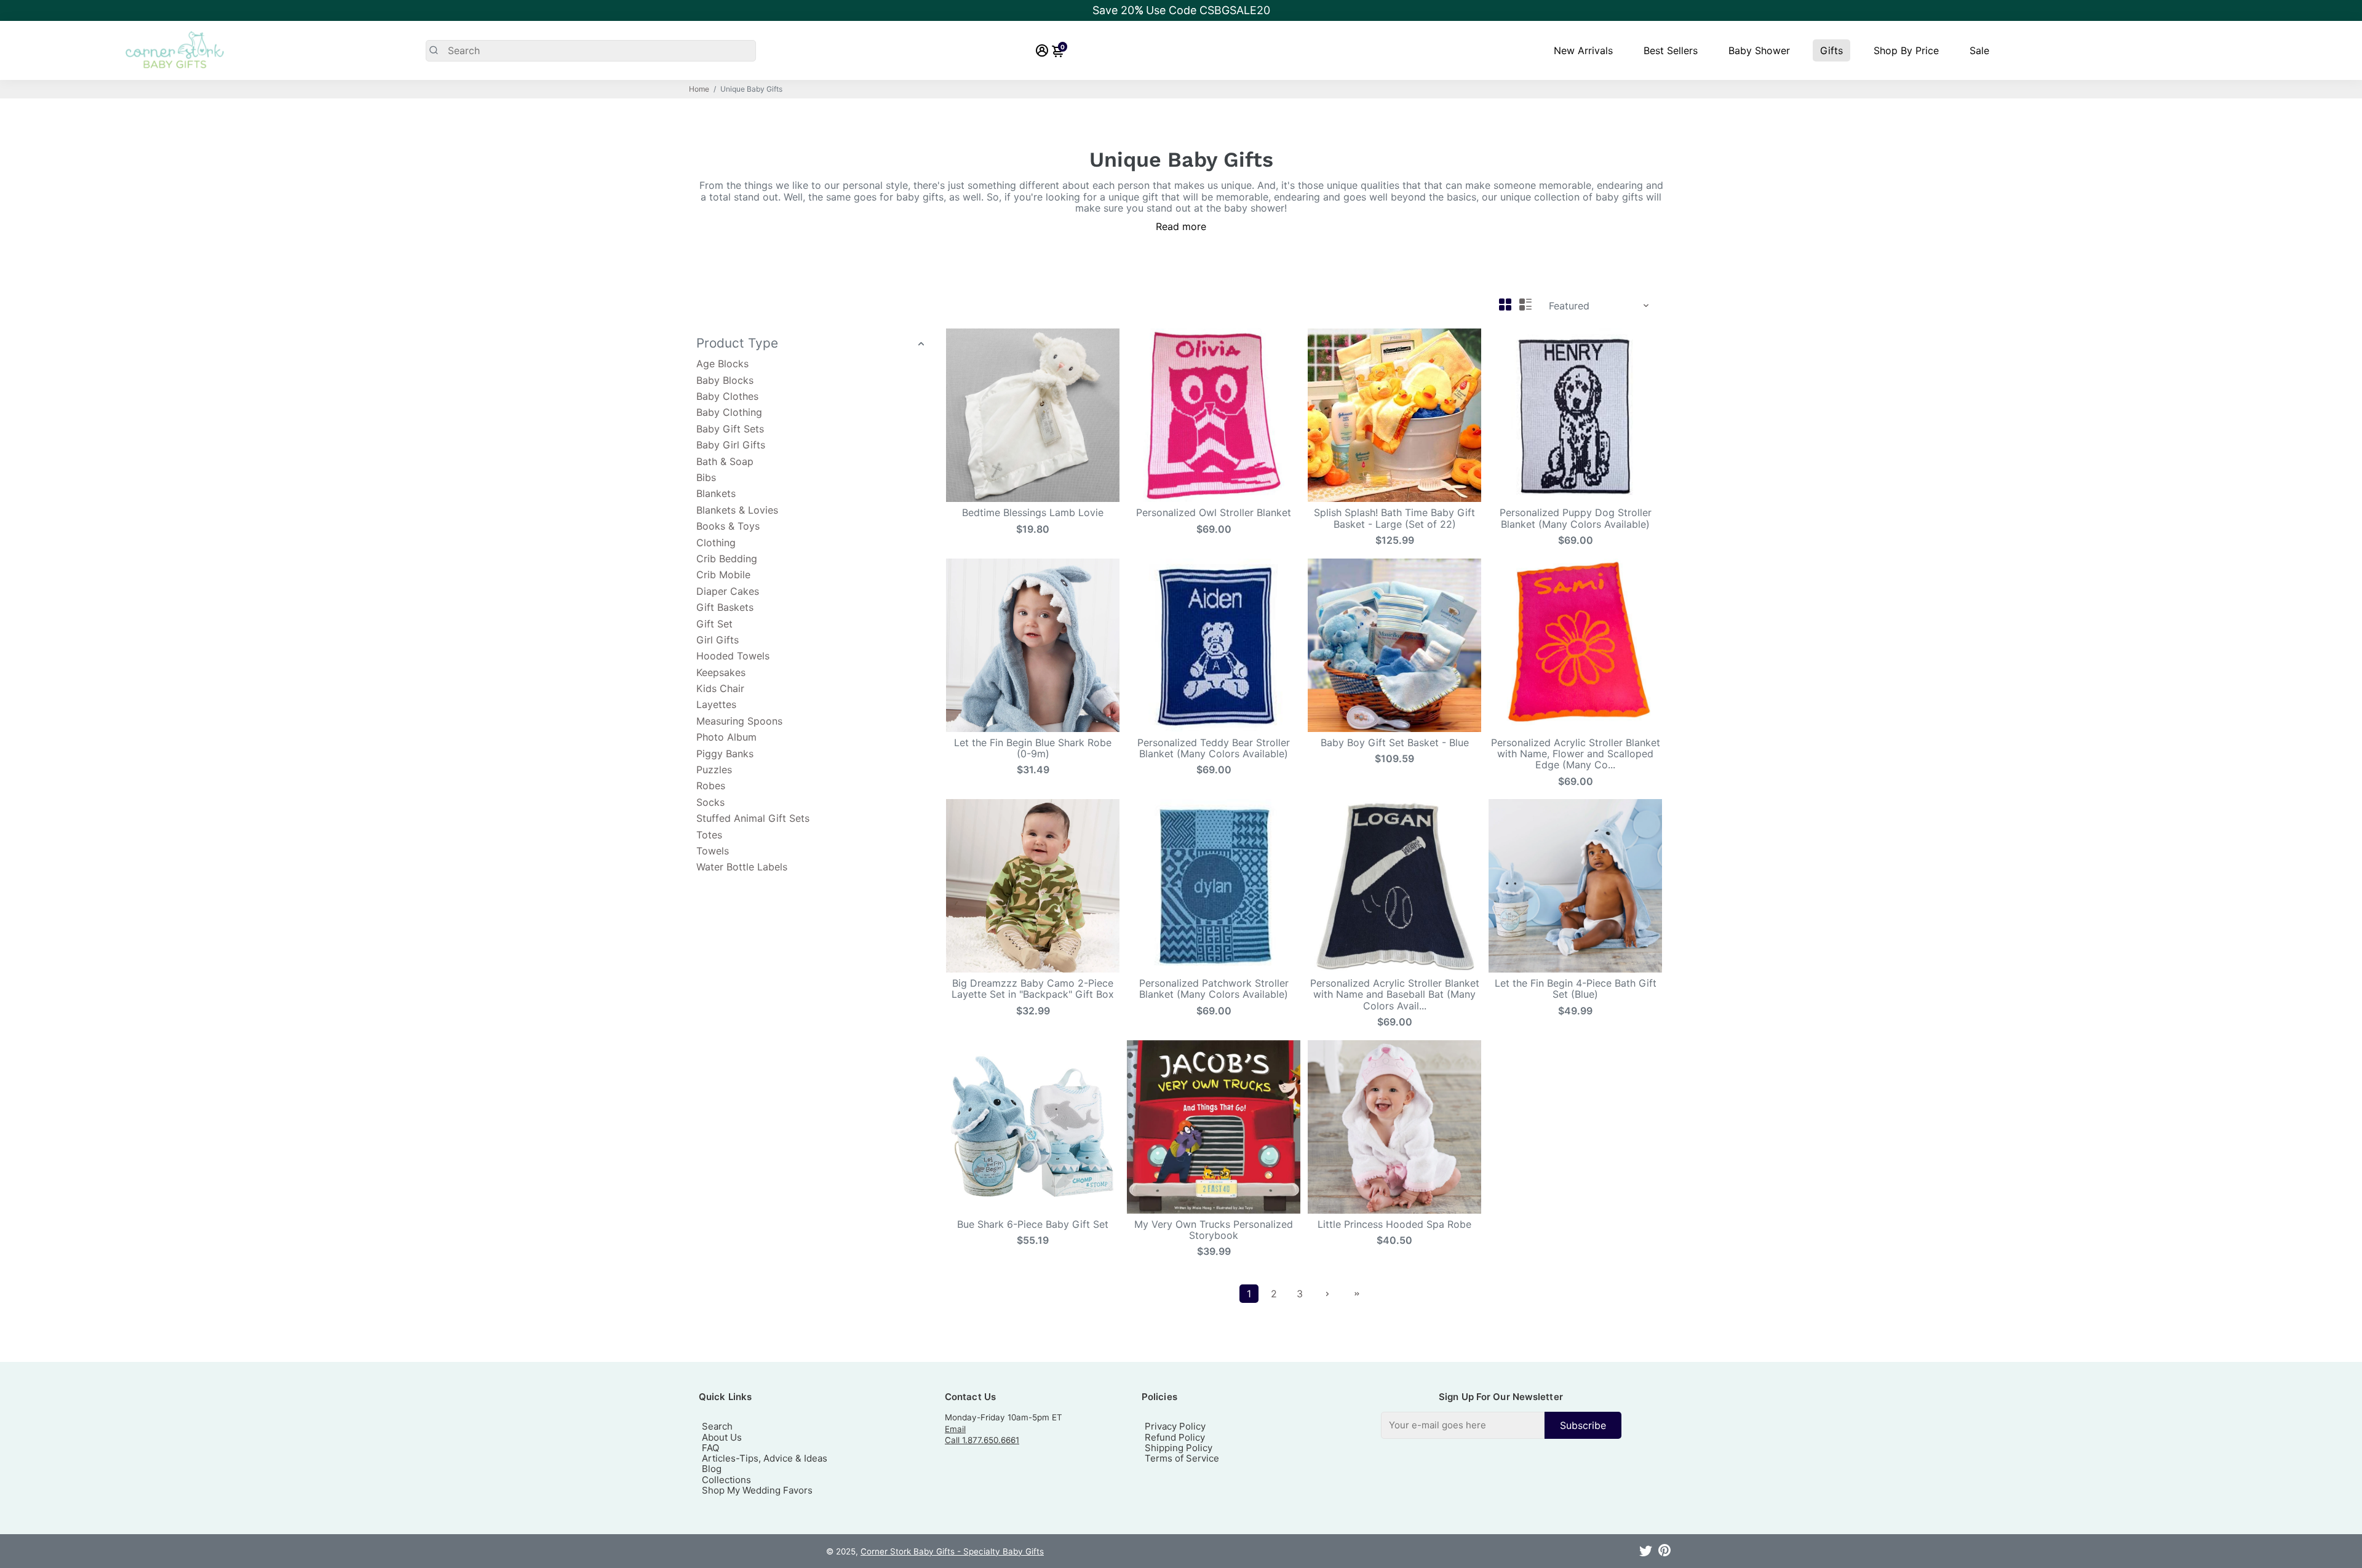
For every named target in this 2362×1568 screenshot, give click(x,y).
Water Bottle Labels (742, 867)
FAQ (710, 1448)
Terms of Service (1182, 1458)
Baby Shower (1759, 50)
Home (699, 89)
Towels (713, 851)
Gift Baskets (725, 607)
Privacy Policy (1175, 1426)
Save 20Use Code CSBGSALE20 (1181, 10)
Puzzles (714, 770)
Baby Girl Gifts (731, 445)
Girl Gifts (718, 640)
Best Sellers (1671, 50)
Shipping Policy (1179, 1448)
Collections (726, 1480)
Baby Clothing (729, 412)
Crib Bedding (727, 559)
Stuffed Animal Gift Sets (753, 818)
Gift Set (714, 624)
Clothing (716, 543)
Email (955, 1429)
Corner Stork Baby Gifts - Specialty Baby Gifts (952, 1551)
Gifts (1831, 50)
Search (717, 1426)
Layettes (716, 704)
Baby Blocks (725, 380)
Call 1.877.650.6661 (982, 1440)
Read (1167, 226)
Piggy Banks (725, 754)
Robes (711, 786)
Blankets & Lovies (737, 510)
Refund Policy (1175, 1437)
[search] (591, 51)
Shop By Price (1906, 50)
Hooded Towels (733, 656)
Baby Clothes (727, 396)
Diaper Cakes (728, 591)
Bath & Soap (725, 461)
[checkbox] (1501, 1425)
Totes (709, 835)
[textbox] (1463, 1425)
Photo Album (726, 737)
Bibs (706, 477)
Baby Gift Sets (730, 429)
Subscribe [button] (1583, 1425)
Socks (710, 802)
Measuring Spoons (739, 721)
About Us (722, 1437)
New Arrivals (1583, 50)
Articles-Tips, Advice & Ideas (765, 1458)
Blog (712, 1469)
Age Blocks (722, 364)
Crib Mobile (723, 575)
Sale (1979, 50)
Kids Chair (720, 688)
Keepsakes (721, 672)
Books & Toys (728, 526)
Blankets (716, 493)
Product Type (737, 343)
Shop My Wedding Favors (757, 1490)
